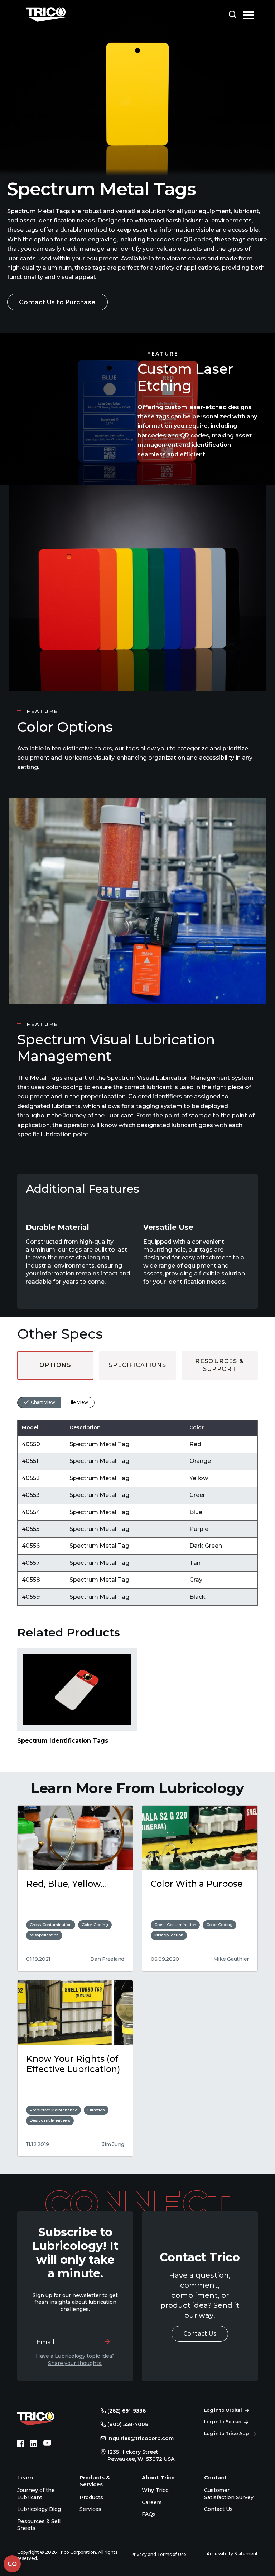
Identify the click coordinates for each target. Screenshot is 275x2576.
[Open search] (232, 14)
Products (91, 2497)
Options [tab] (55, 1365)
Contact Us (200, 2334)
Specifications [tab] (137, 1365)
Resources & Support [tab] (219, 1365)
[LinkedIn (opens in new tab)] (34, 2444)
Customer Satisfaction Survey (229, 2494)
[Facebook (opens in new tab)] (21, 2444)
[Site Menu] (249, 14)
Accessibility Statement (232, 2554)
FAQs (149, 2514)
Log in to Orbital (223, 2410)
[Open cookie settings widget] (12, 2564)
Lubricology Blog (39, 2509)
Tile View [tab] (78, 1402)
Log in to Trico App (226, 2433)
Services (90, 2509)
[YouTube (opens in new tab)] (47, 2444)
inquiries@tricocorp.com (141, 2438)
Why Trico (155, 2490)
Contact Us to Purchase (57, 302)
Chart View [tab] (43, 1402)
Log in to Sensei (223, 2422)
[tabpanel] (137, 1493)
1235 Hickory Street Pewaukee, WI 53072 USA (141, 2455)
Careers (152, 2502)
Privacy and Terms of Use (159, 2554)
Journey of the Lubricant (36, 2494)
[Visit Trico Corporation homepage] (46, 2418)
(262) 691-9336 (127, 2411)
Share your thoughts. (75, 2363)
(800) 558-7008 (128, 2424)
